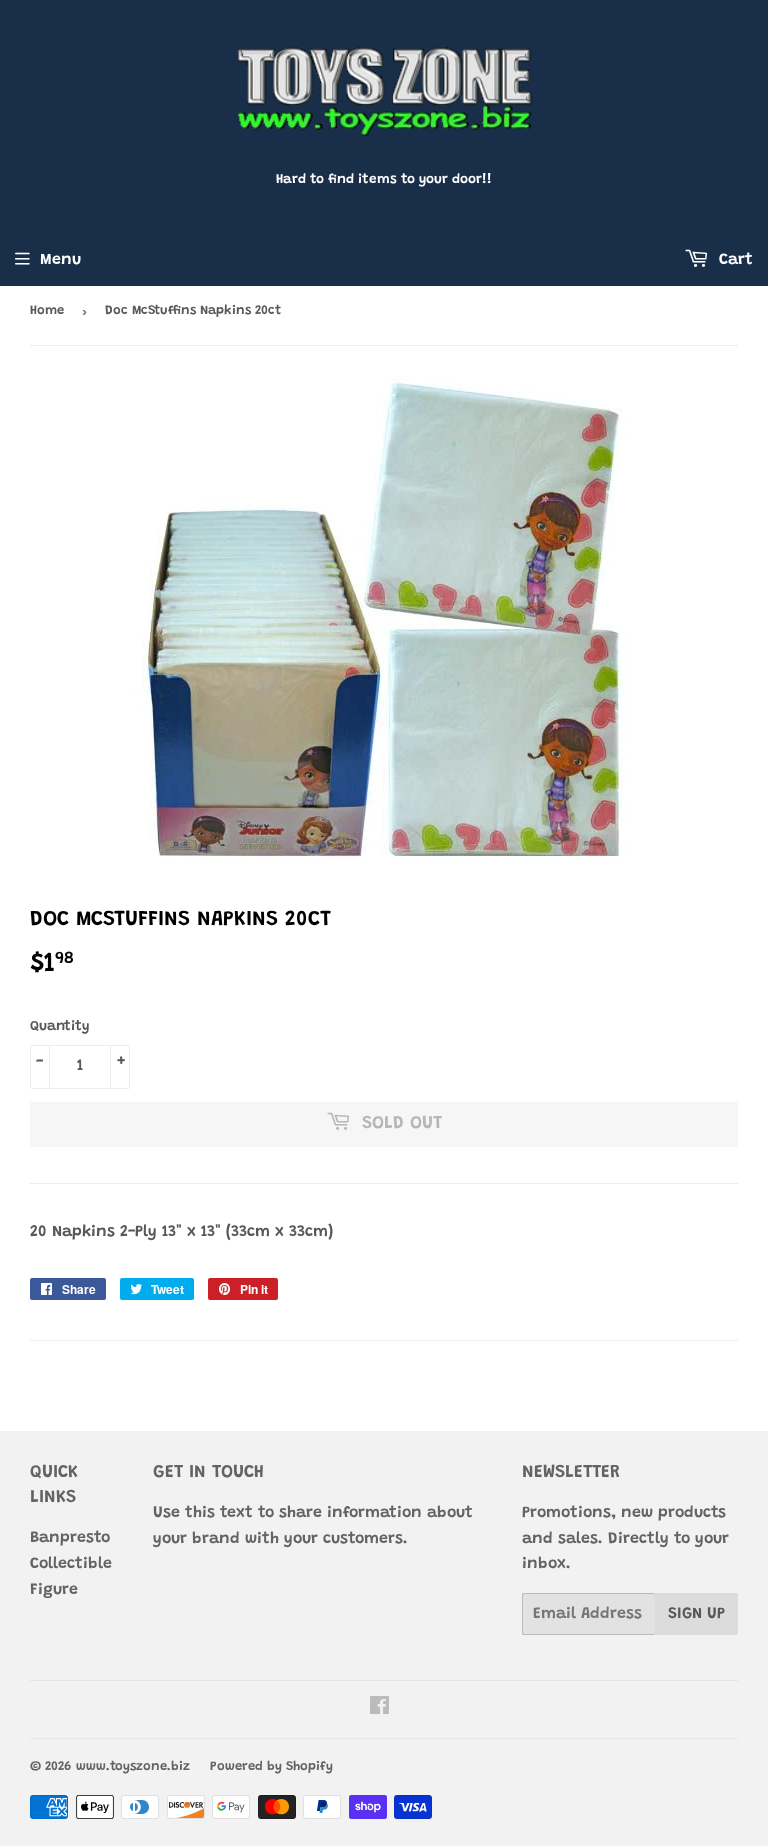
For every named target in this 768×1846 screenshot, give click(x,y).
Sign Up (696, 1614)
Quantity (60, 1027)
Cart (733, 260)
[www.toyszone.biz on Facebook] (379, 1709)
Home (47, 310)
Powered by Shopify (271, 1766)
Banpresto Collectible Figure (71, 1563)
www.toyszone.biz (133, 1766)
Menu (60, 260)
